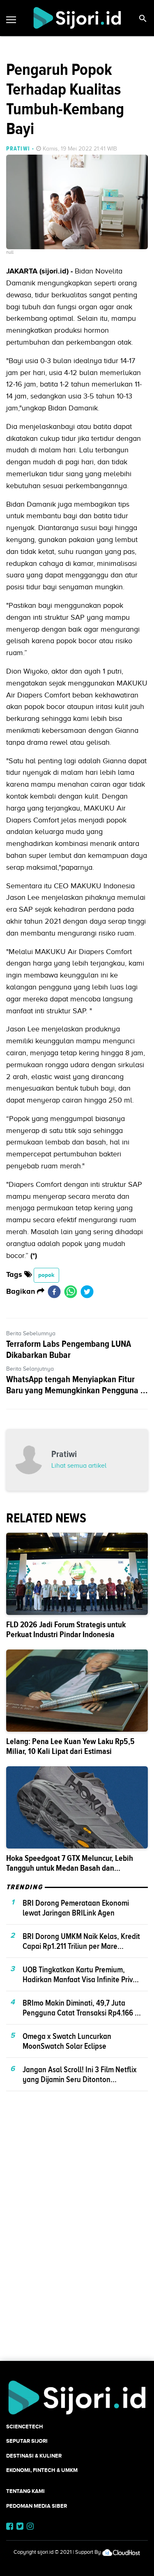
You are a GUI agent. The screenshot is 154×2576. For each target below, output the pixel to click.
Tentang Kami (25, 2491)
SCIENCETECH (25, 2427)
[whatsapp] (71, 1292)
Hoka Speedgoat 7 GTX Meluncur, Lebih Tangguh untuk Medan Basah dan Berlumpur (70, 1868)
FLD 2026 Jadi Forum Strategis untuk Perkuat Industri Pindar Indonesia (66, 1630)
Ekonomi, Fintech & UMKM (42, 2470)
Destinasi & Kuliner (34, 2456)
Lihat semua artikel (79, 1466)
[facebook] (54, 1292)
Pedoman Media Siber (37, 2506)
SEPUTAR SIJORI (27, 2441)
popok (46, 1275)
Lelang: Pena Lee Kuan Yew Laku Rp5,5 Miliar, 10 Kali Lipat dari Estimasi (70, 1746)
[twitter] (87, 1292)
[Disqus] (77, 2240)
